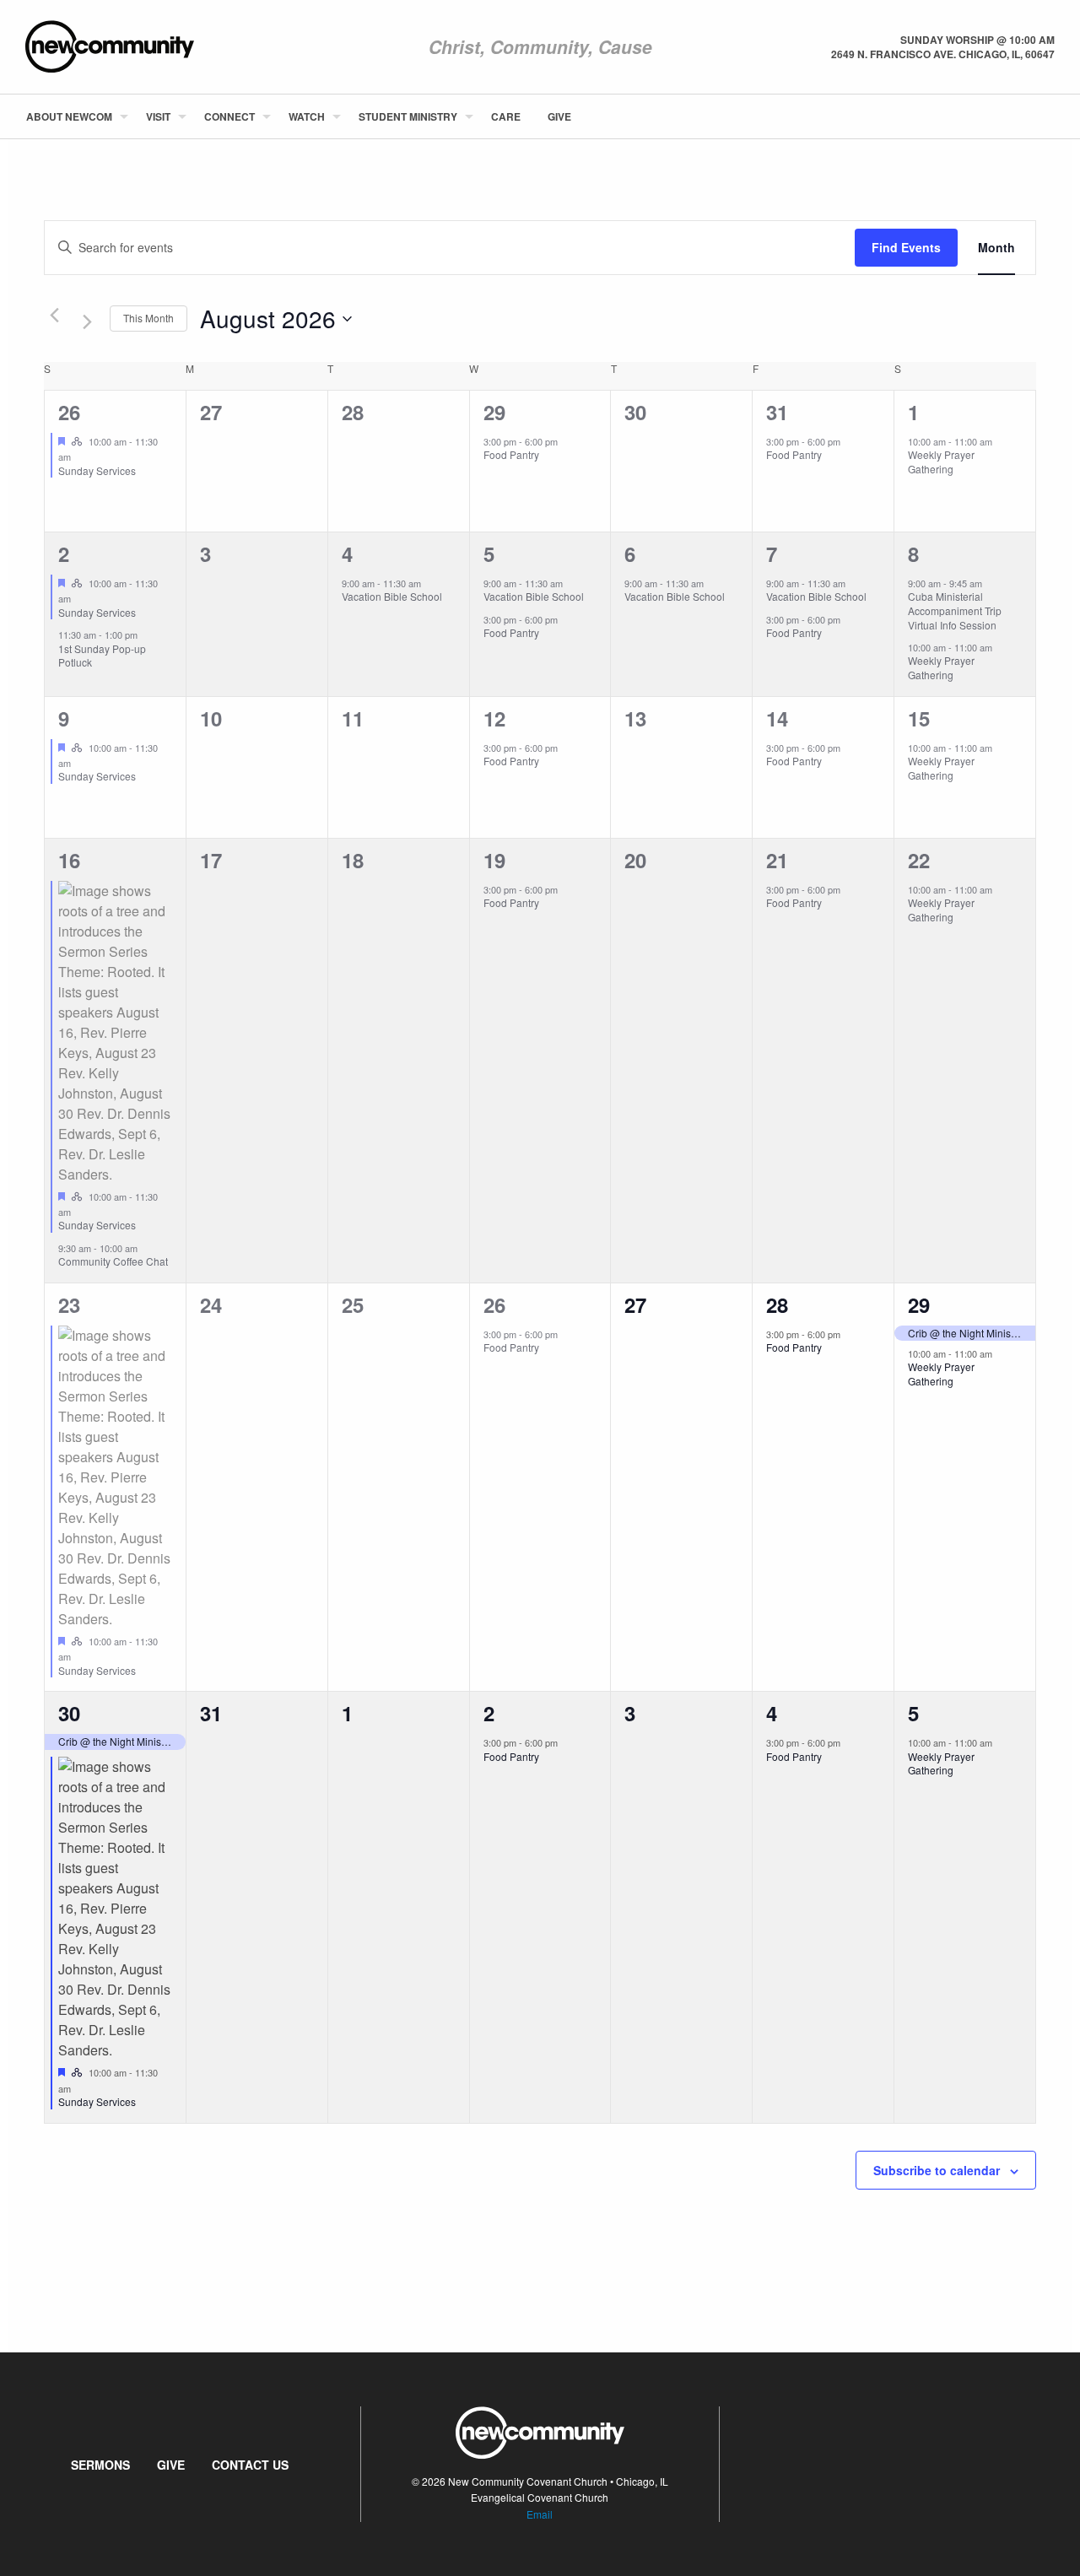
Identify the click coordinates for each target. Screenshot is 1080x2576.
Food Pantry (511, 454)
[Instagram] (1054, 116)
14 (777, 718)
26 (69, 412)
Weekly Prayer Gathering (941, 462)
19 (494, 860)
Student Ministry (408, 116)
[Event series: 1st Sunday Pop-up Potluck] (146, 635)
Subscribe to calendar (937, 2170)
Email (540, 2514)
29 (494, 412)
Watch (307, 116)
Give (559, 116)
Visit (158, 116)
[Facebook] (1027, 116)
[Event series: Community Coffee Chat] (146, 1248)
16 (69, 860)
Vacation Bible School (392, 596)
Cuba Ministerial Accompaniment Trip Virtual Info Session (955, 610)
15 (919, 718)
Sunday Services (97, 470)
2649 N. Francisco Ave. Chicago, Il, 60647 (943, 54)
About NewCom (69, 116)
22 (919, 860)
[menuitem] (73, 116)
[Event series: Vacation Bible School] (429, 583)
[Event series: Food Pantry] (566, 441)
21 (777, 860)
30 (69, 1713)
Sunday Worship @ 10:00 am (977, 40)
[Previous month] (54, 316)
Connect (229, 116)
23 (69, 1304)
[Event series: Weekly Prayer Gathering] (1001, 441)
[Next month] (87, 322)
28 (777, 1304)
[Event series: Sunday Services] (79, 456)
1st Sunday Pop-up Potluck (102, 656)
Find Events (906, 247)
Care (506, 116)
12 (494, 718)
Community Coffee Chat (113, 1261)
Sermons (100, 2465)
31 (777, 412)
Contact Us (250, 2465)
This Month (148, 318)
